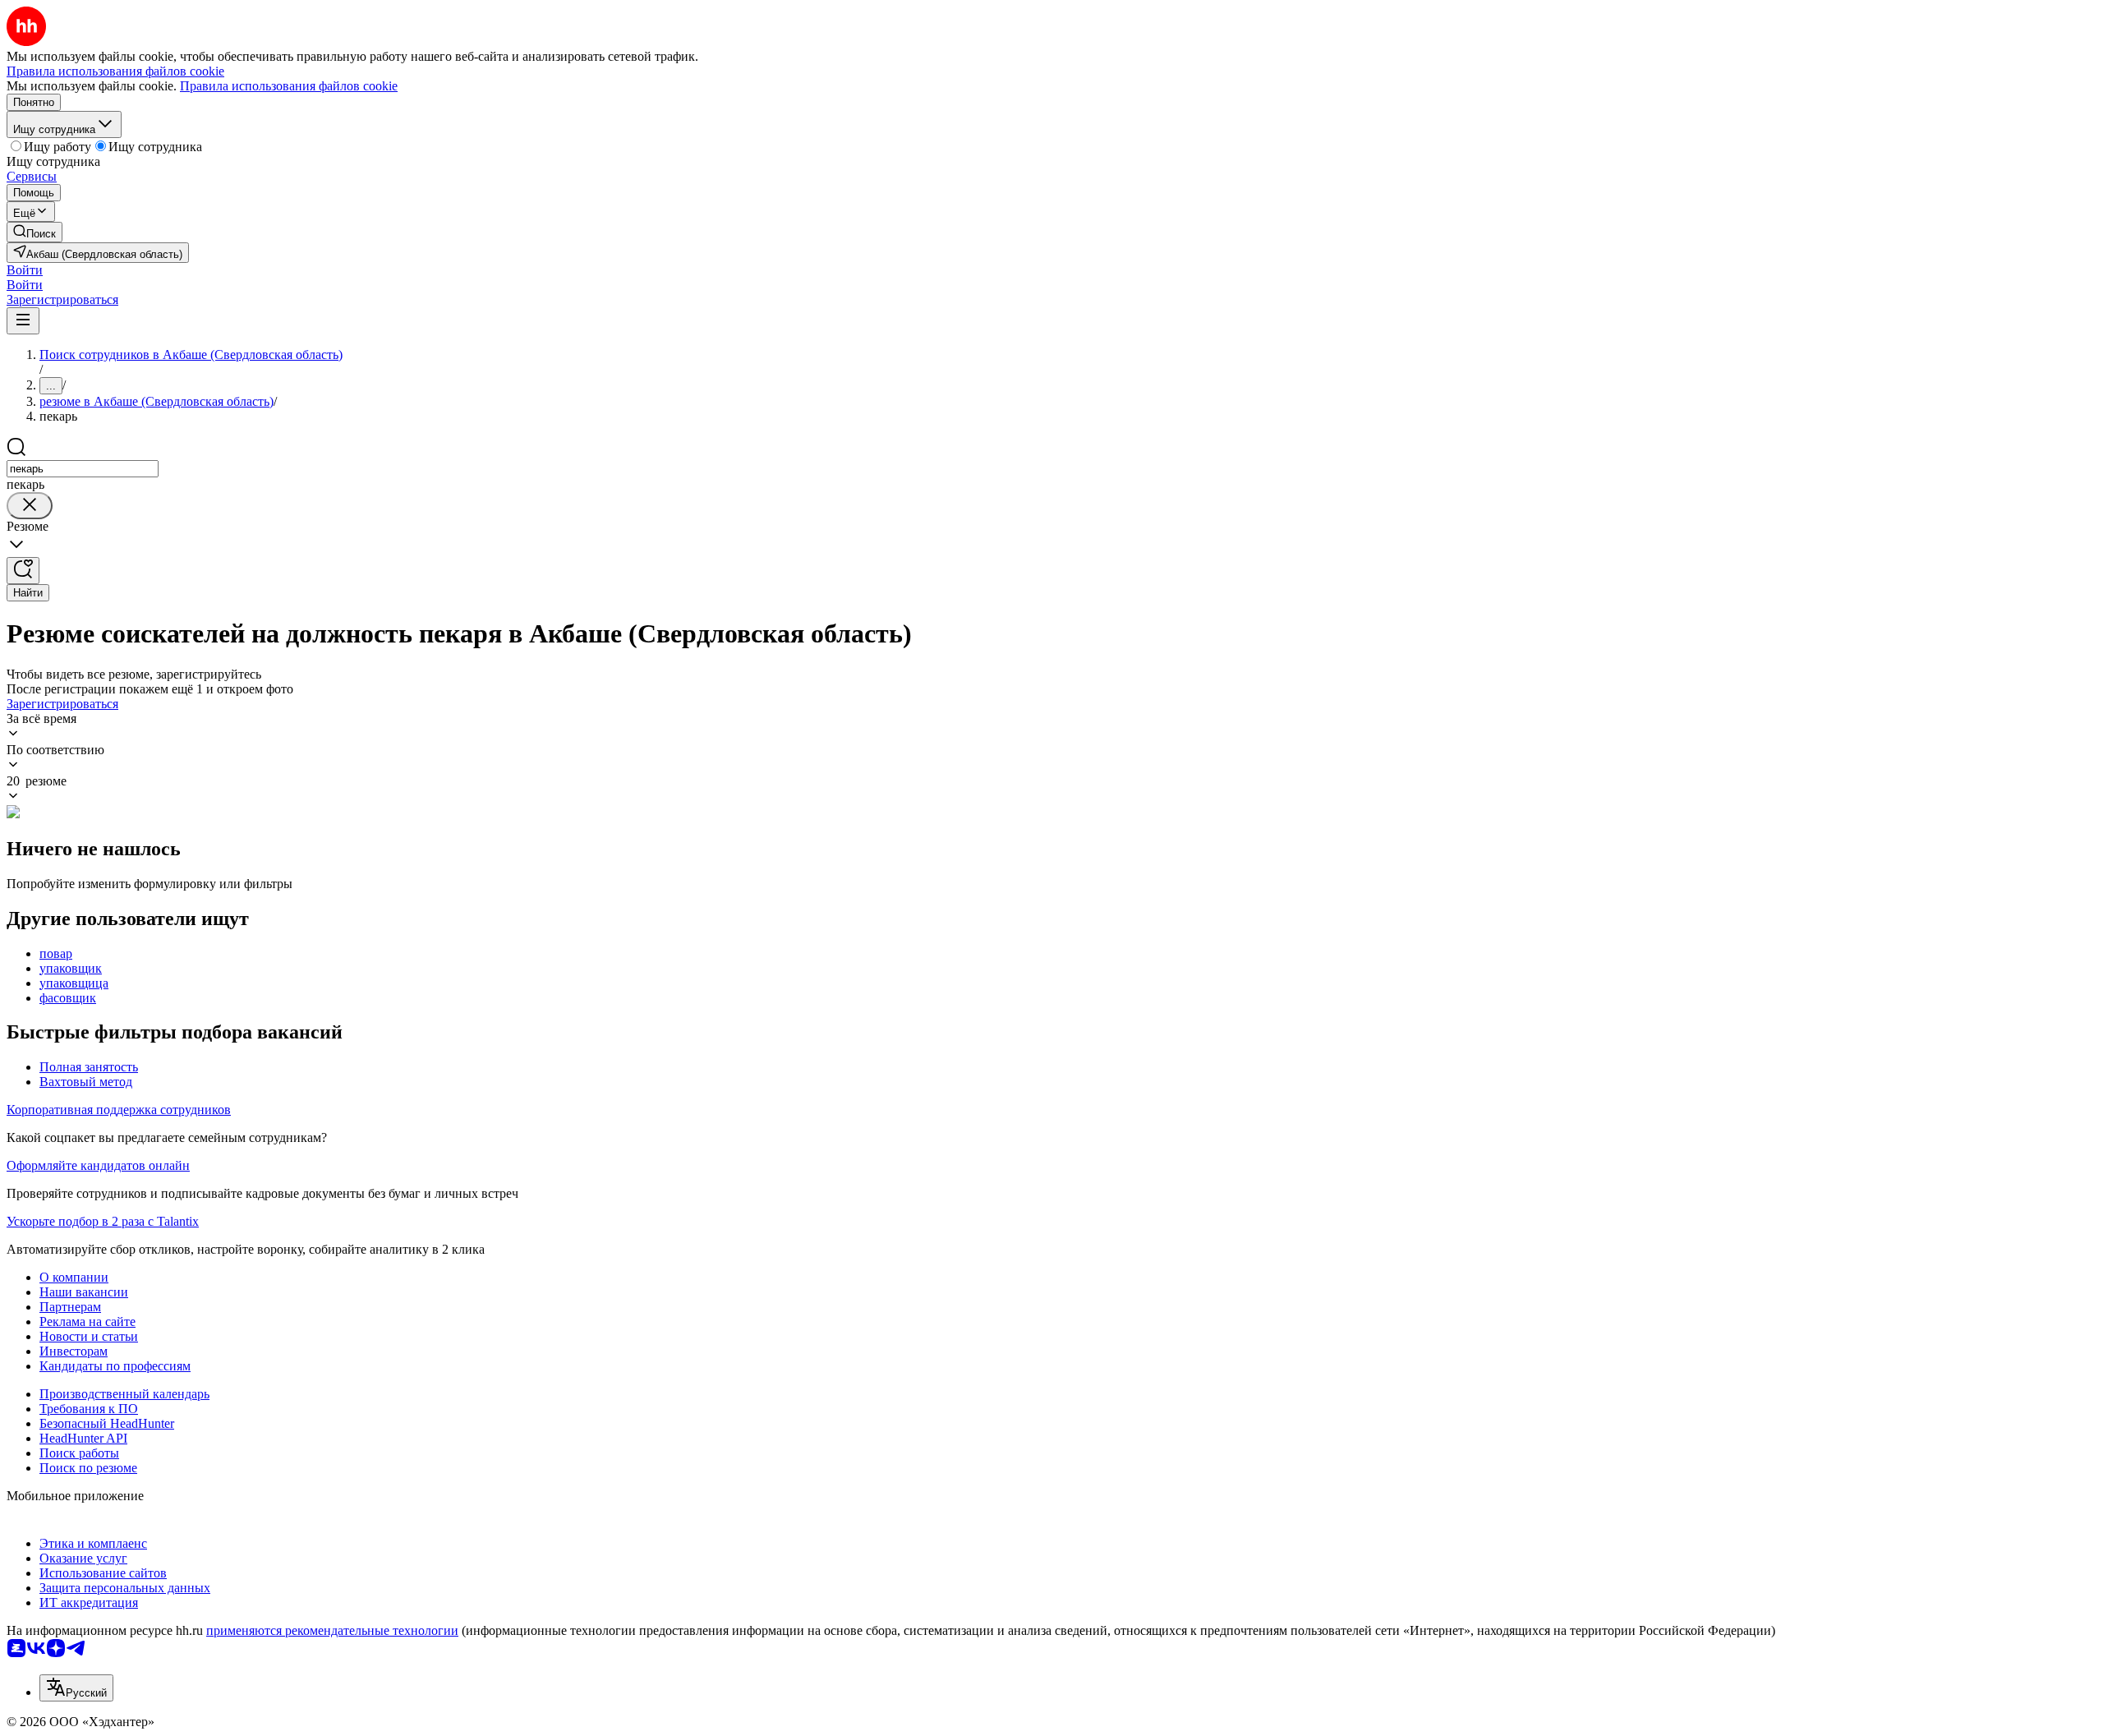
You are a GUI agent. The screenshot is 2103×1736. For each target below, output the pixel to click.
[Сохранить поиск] (23, 571)
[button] (25, 270)
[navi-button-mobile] (23, 321)
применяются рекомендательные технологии (332, 1630)
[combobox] (83, 469)
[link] (35, 232)
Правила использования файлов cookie (289, 86)
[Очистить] (30, 506)
